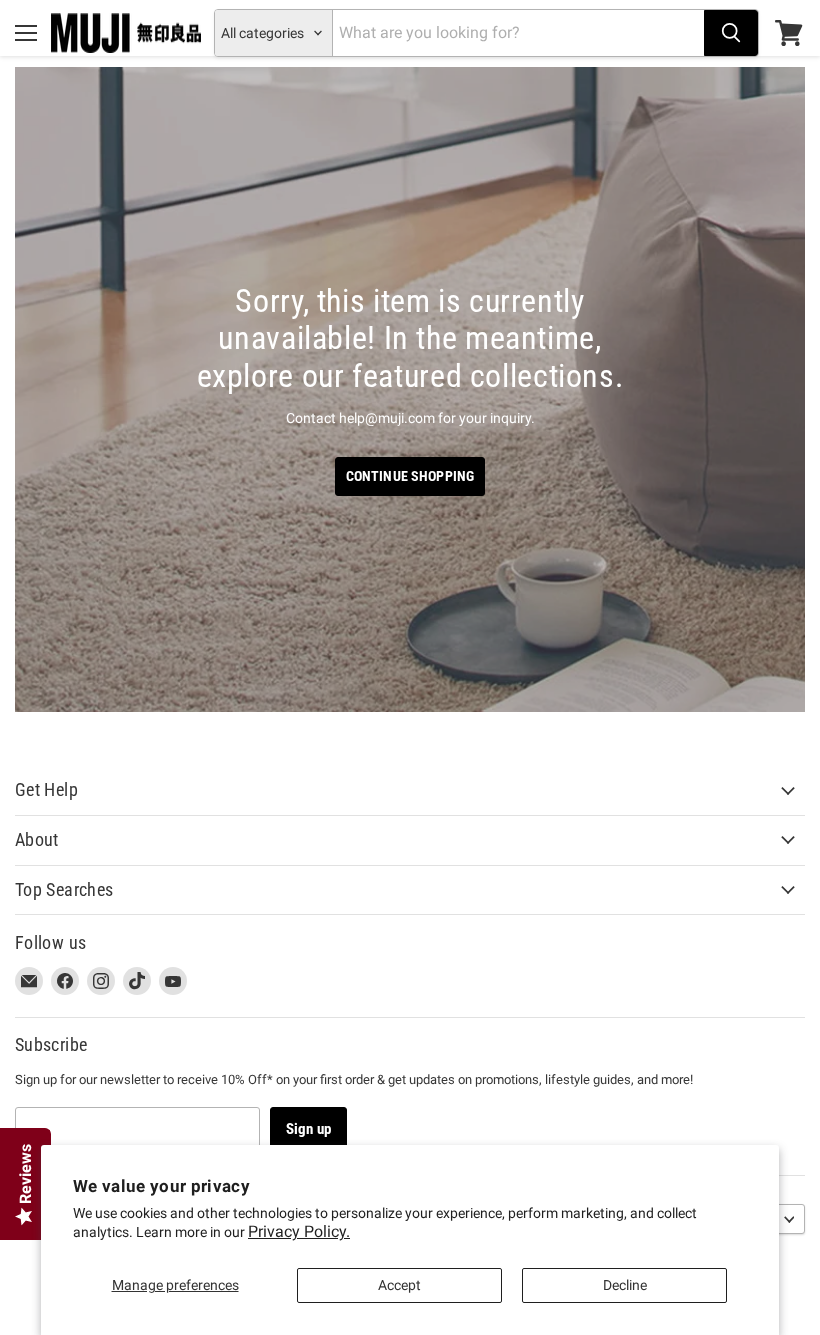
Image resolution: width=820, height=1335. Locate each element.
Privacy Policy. (299, 1231)
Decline (625, 1285)
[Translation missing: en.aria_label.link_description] (410, 389)
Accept (399, 1285)
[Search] (731, 33)
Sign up (308, 1129)
